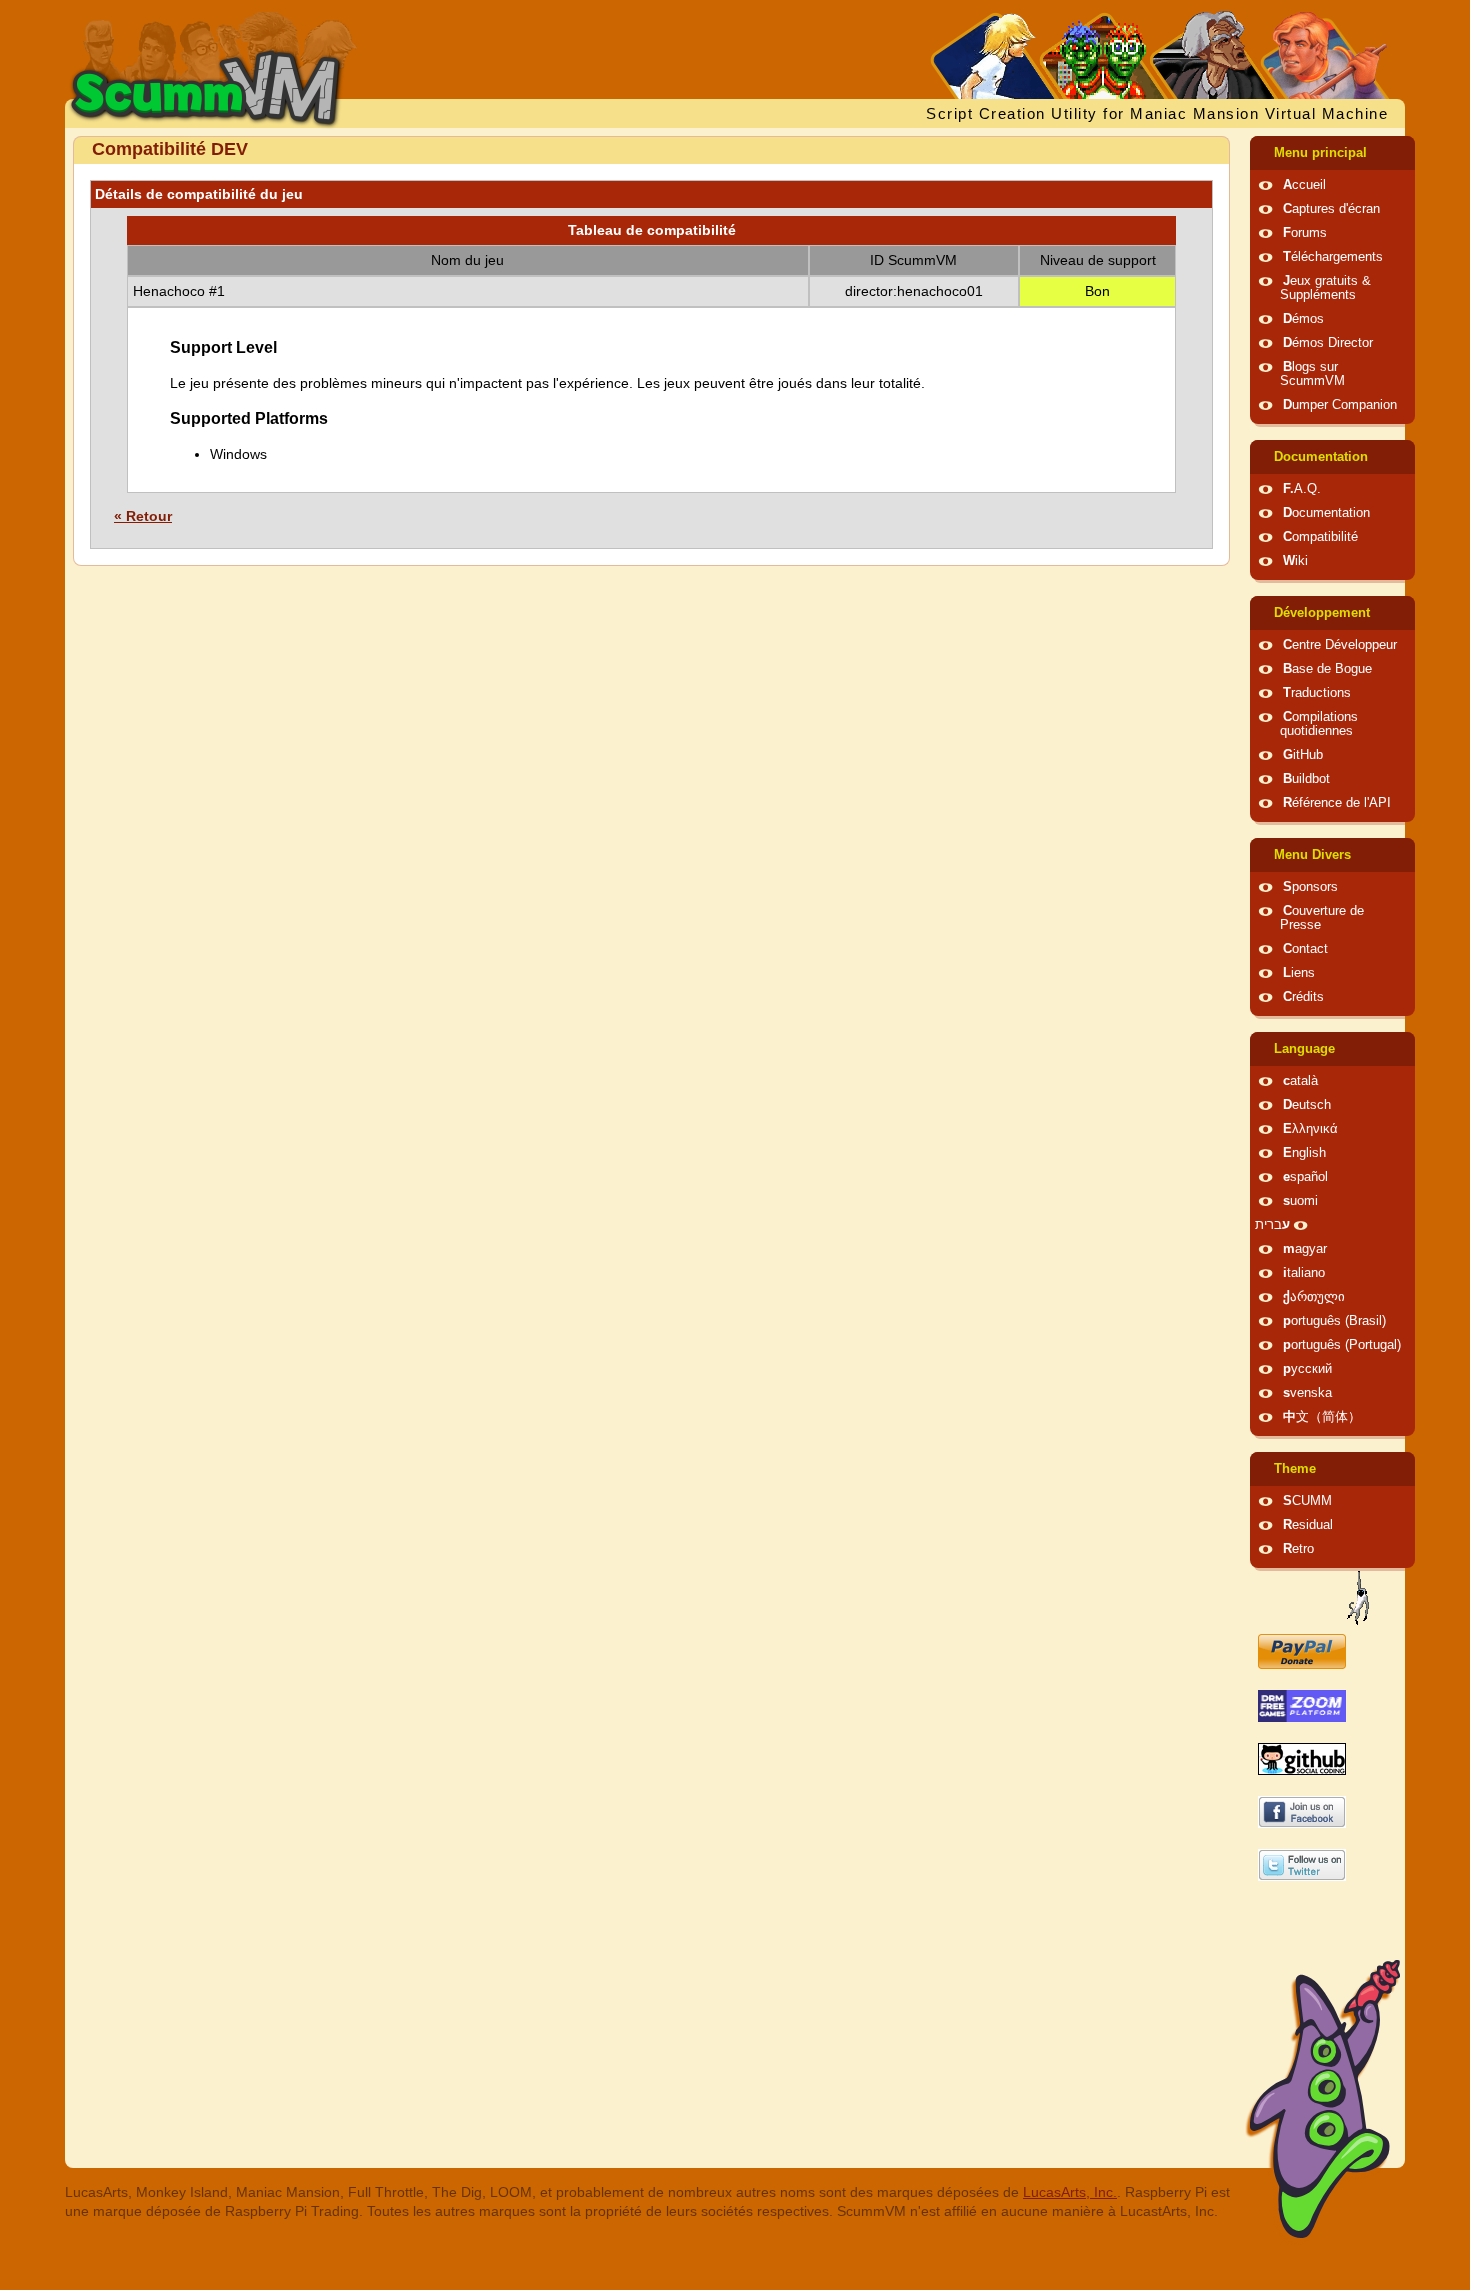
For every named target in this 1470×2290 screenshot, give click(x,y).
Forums (1305, 233)
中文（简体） (1322, 1417)
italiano (1304, 1273)
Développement (1322, 613)
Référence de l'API (1337, 803)
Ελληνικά (1310, 1129)
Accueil (1304, 185)
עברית (1272, 1225)
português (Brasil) (1334, 1321)
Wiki (1295, 561)
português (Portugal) (1342, 1345)
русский (1307, 1369)
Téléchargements (1333, 257)
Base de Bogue (1327, 669)
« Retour (143, 516)
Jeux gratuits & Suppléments (1325, 288)
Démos (1303, 319)
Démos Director (1328, 343)
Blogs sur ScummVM (1312, 374)
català (1300, 1081)
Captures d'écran (1331, 209)
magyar (1305, 1249)
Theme (1295, 1469)
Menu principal (1320, 153)
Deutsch (1307, 1105)
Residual (1308, 1525)
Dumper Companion (1340, 405)
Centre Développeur (1340, 645)
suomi (1300, 1201)
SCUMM (1307, 1501)
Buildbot (1306, 779)
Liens (1299, 973)
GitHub (1303, 755)
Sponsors (1310, 887)
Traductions (1317, 693)
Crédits (1303, 997)
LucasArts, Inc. (1070, 2192)
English (1304, 1153)
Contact (1305, 949)
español (1305, 1177)
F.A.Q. (1302, 489)
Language (1304, 1049)
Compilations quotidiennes (1319, 724)
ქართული (1314, 1297)
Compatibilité (1320, 537)
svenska (1307, 1393)
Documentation (1321, 457)
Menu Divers (1312, 855)
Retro (1298, 1549)
